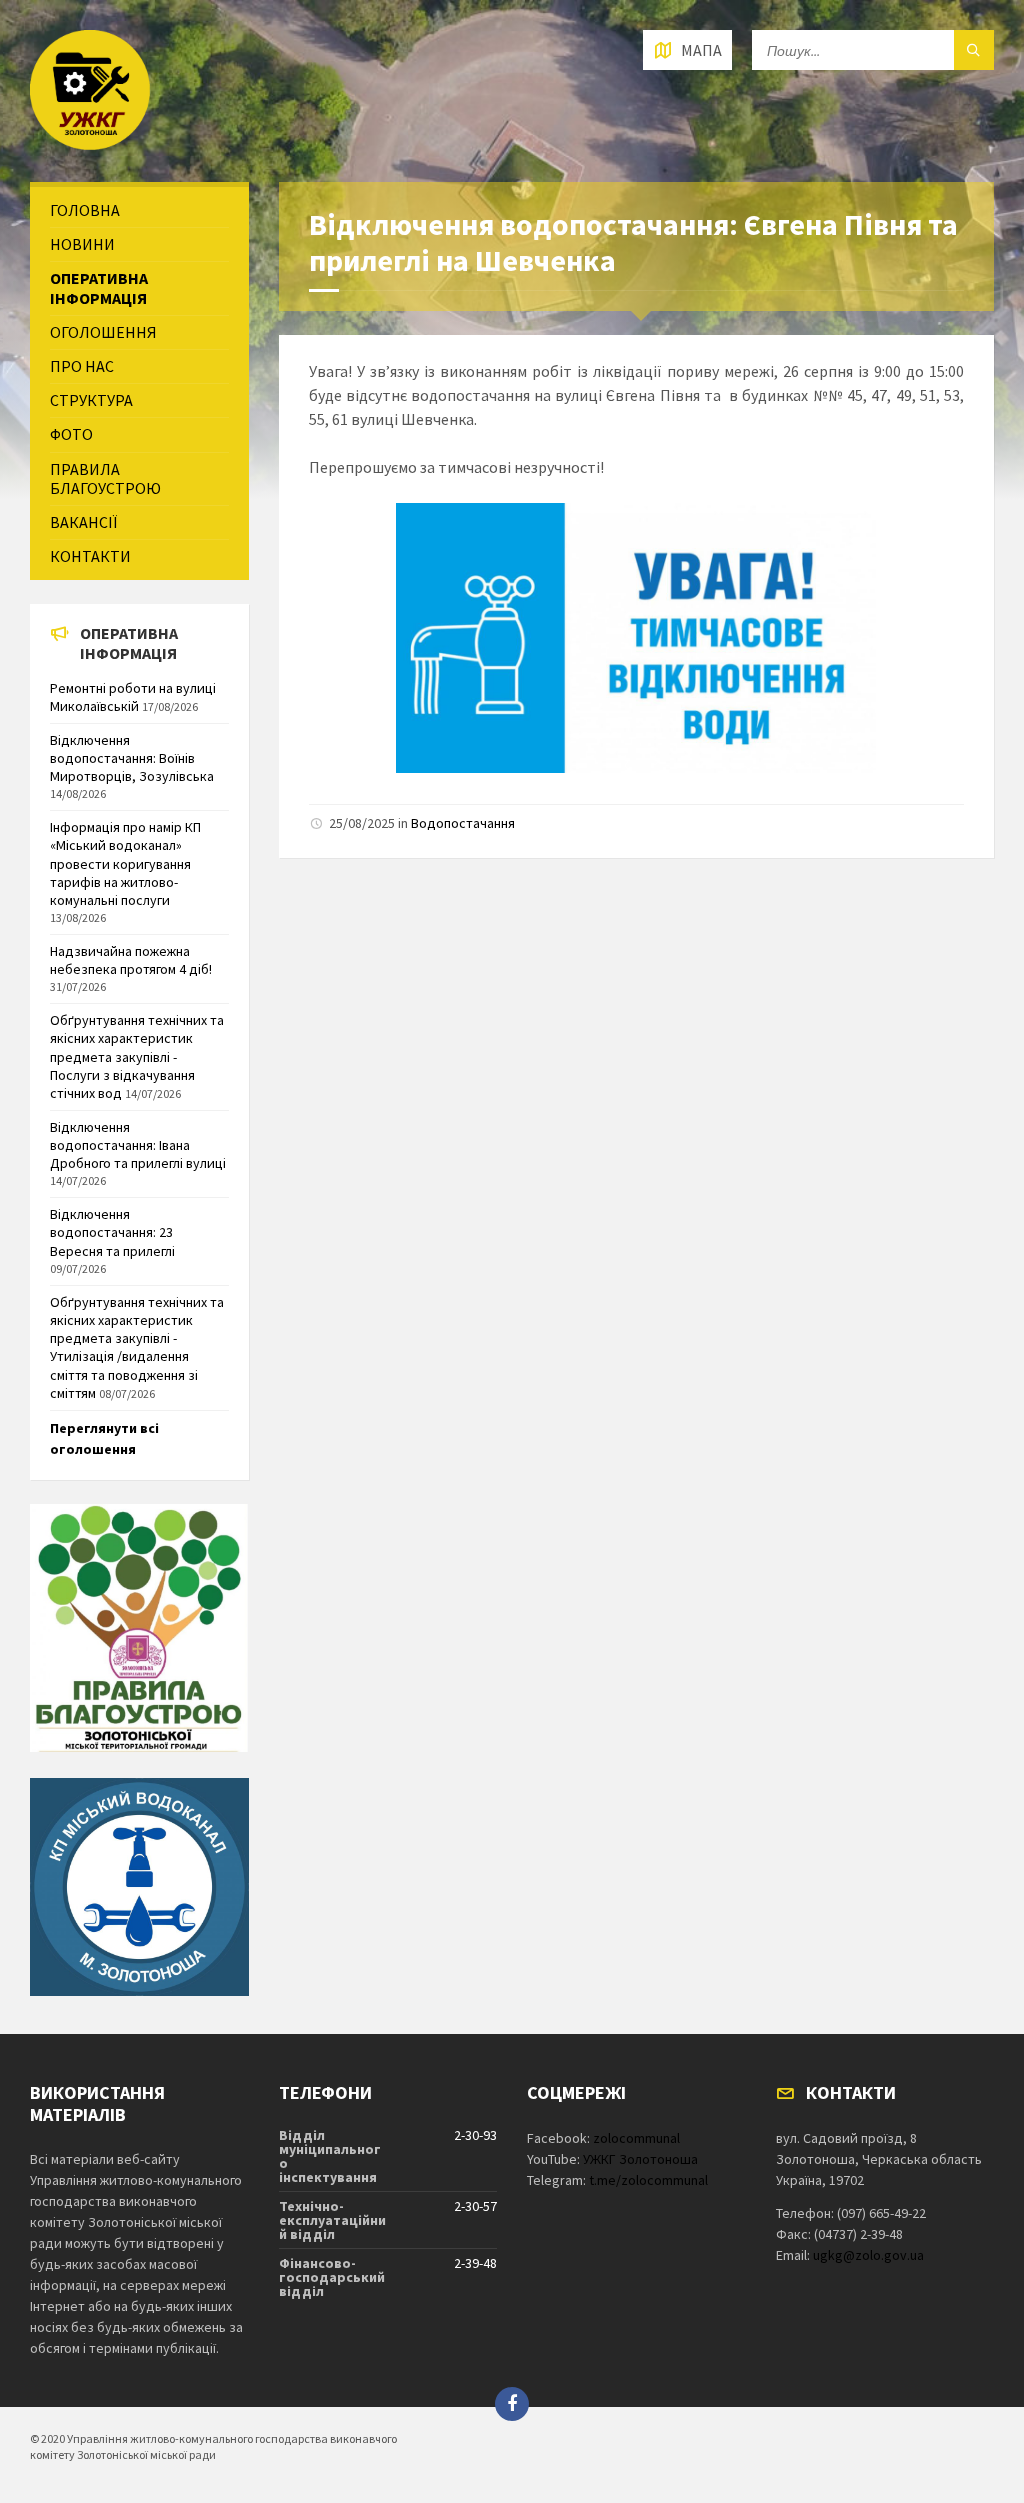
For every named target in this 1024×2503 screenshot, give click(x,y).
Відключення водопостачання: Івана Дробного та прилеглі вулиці (138, 1145)
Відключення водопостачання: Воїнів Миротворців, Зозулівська (132, 758)
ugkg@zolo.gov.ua (868, 2255)
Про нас (82, 366)
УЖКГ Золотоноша (640, 2159)
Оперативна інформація (99, 287)
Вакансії (83, 522)
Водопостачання (463, 823)
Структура (91, 400)
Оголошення (103, 332)
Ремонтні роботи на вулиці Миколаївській (133, 697)
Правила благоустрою (105, 478)
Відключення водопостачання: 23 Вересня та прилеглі (112, 1232)
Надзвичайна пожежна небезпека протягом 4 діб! (131, 960)
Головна (85, 210)
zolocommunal (636, 2138)
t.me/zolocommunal (648, 2180)
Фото (71, 434)
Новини (82, 244)
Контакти (90, 556)
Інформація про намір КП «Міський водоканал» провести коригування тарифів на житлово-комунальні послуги (125, 863)
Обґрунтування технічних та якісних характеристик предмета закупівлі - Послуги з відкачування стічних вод (137, 1056)
